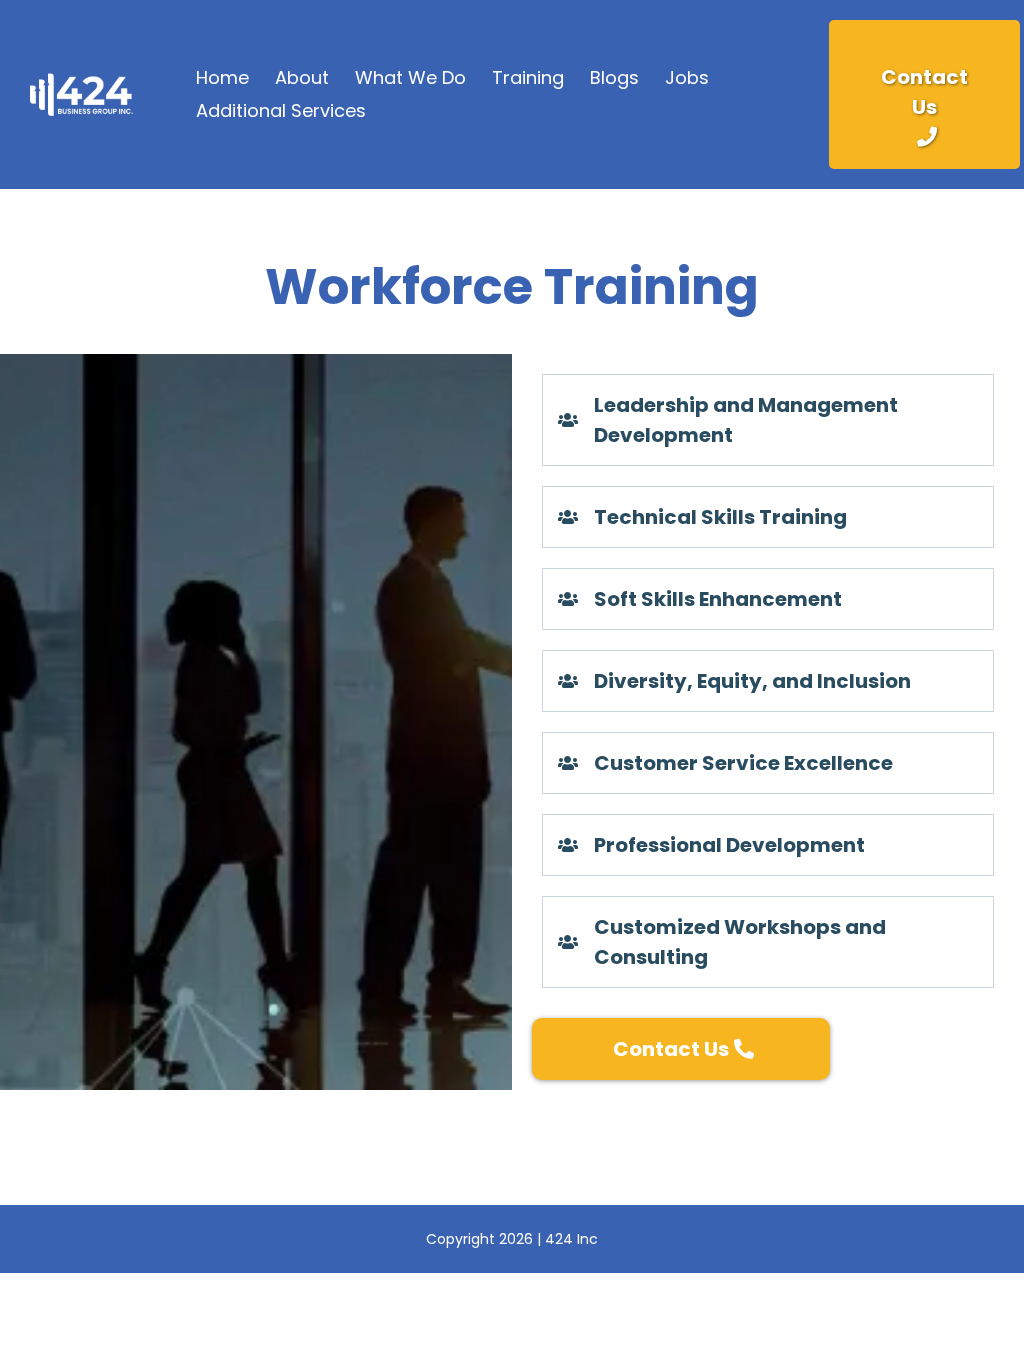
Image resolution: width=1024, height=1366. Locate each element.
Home (222, 77)
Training (528, 77)
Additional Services (281, 110)
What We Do (410, 77)
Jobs (687, 77)
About (302, 77)
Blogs (614, 77)
